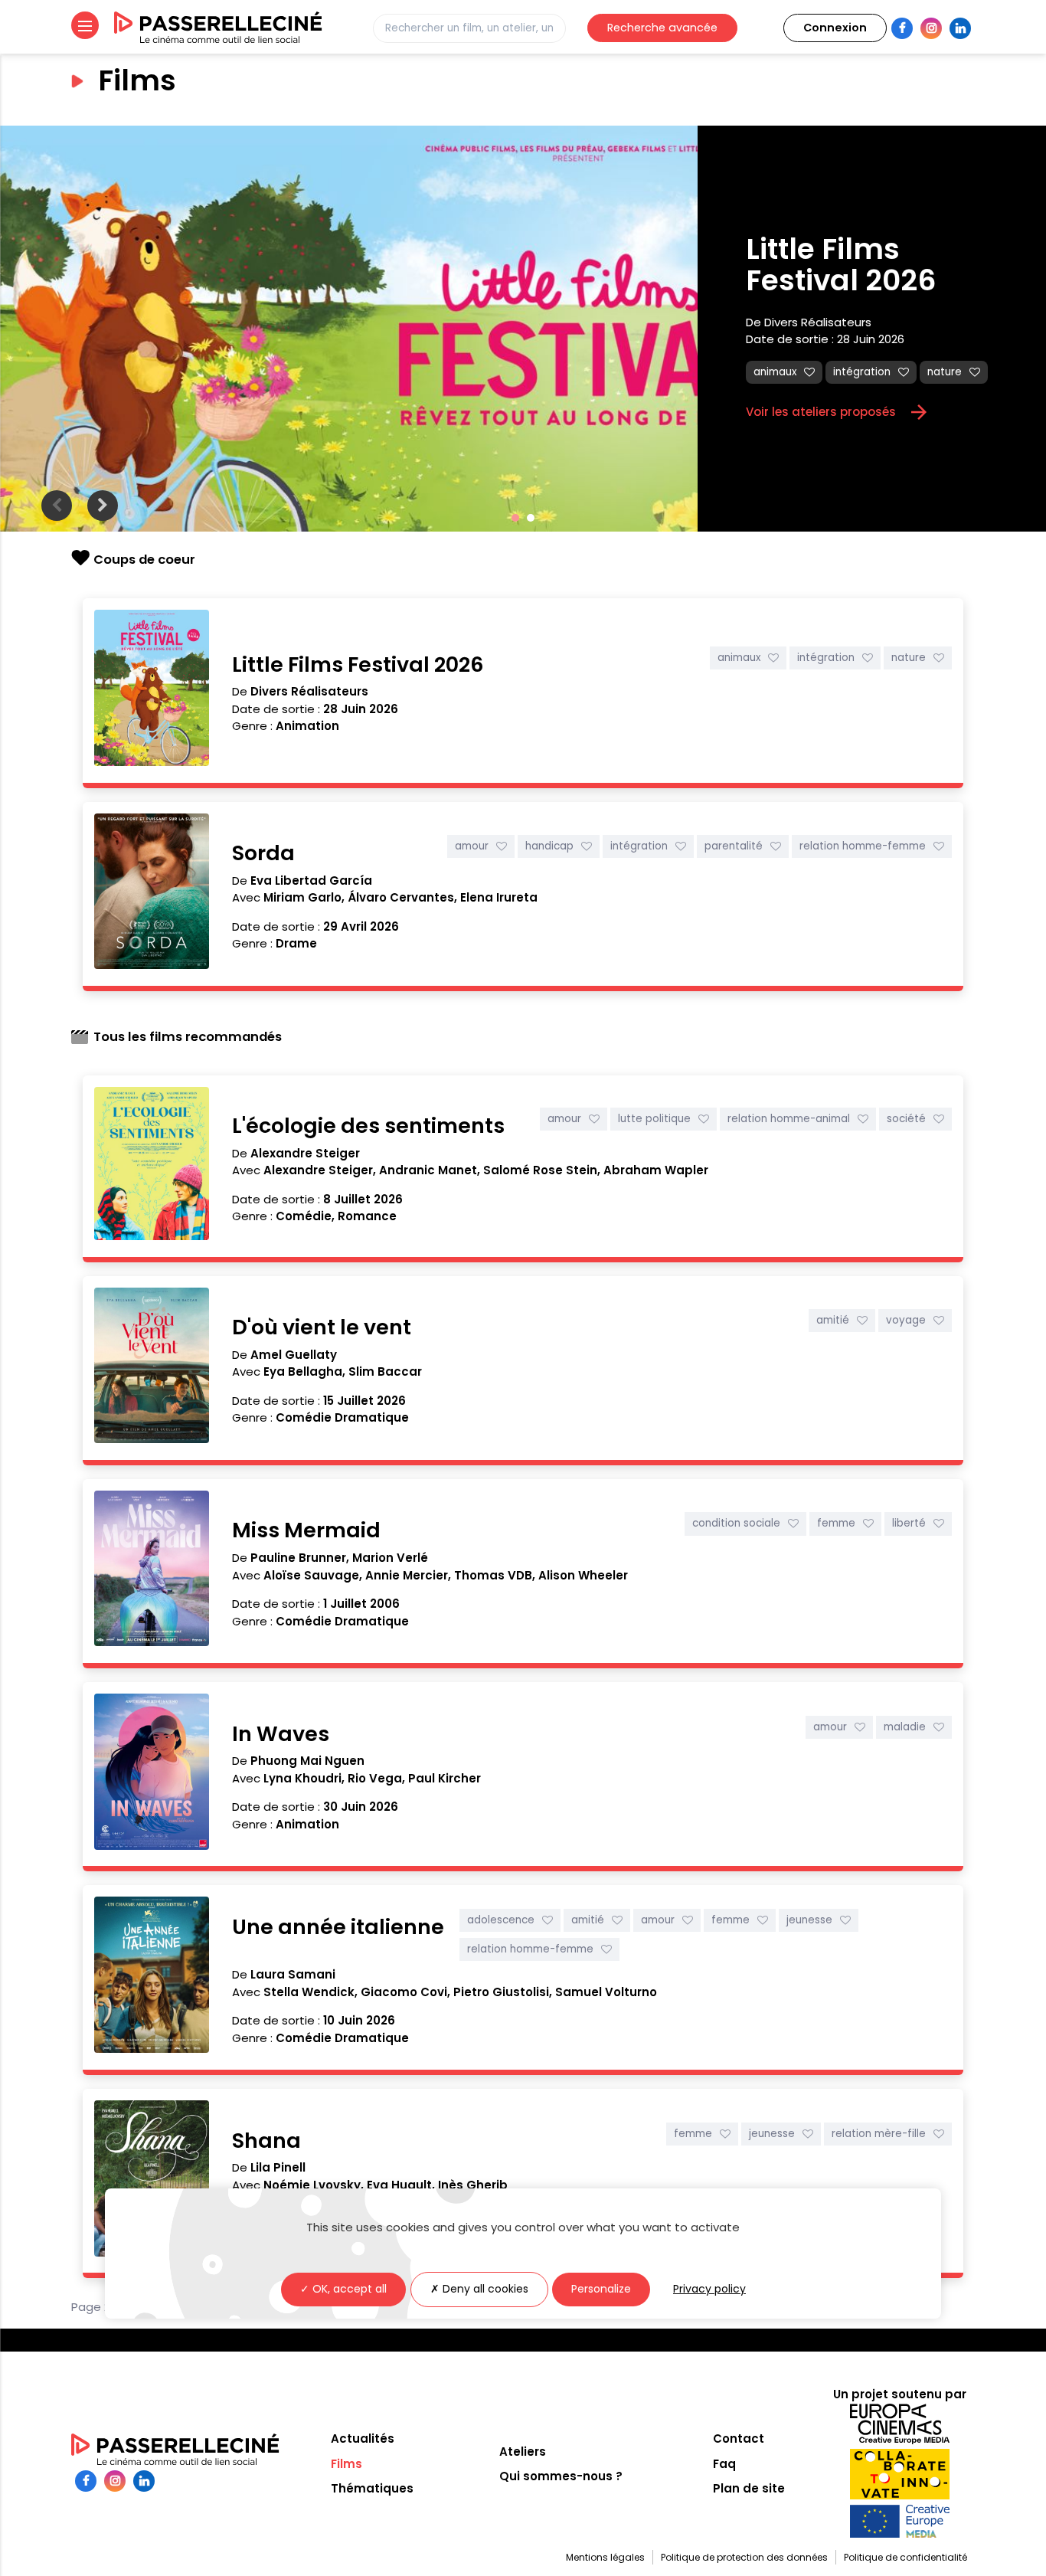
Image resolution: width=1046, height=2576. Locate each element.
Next (103, 506)
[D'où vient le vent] (152, 1368)
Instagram (931, 28)
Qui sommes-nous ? (561, 2476)
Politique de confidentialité (905, 2557)
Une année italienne (338, 1927)
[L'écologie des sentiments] (152, 1166)
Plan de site (749, 2488)
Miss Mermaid (306, 1530)
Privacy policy (709, 2289)
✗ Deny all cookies (479, 2289)
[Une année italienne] (152, 1977)
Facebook (902, 28)
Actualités (363, 2439)
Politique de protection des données (744, 2557)
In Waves (281, 1734)
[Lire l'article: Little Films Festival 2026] (349, 329)
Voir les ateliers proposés (838, 412)
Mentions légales (605, 2557)
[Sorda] (152, 894)
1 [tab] (515, 518)
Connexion (835, 28)
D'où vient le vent (322, 1327)
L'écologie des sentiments (368, 1126)
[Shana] (152, 2181)
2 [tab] (531, 518)
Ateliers (523, 2452)
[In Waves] (152, 1774)
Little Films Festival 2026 (879, 265)
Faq (724, 2464)
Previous (57, 506)
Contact (739, 2439)
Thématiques (372, 2488)
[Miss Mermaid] (152, 1571)
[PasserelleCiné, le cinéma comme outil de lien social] (218, 28)
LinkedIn (960, 28)
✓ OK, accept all (343, 2289)
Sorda (263, 853)
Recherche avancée (662, 28)
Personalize (601, 2289)
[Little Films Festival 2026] (152, 691)
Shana (266, 2141)
